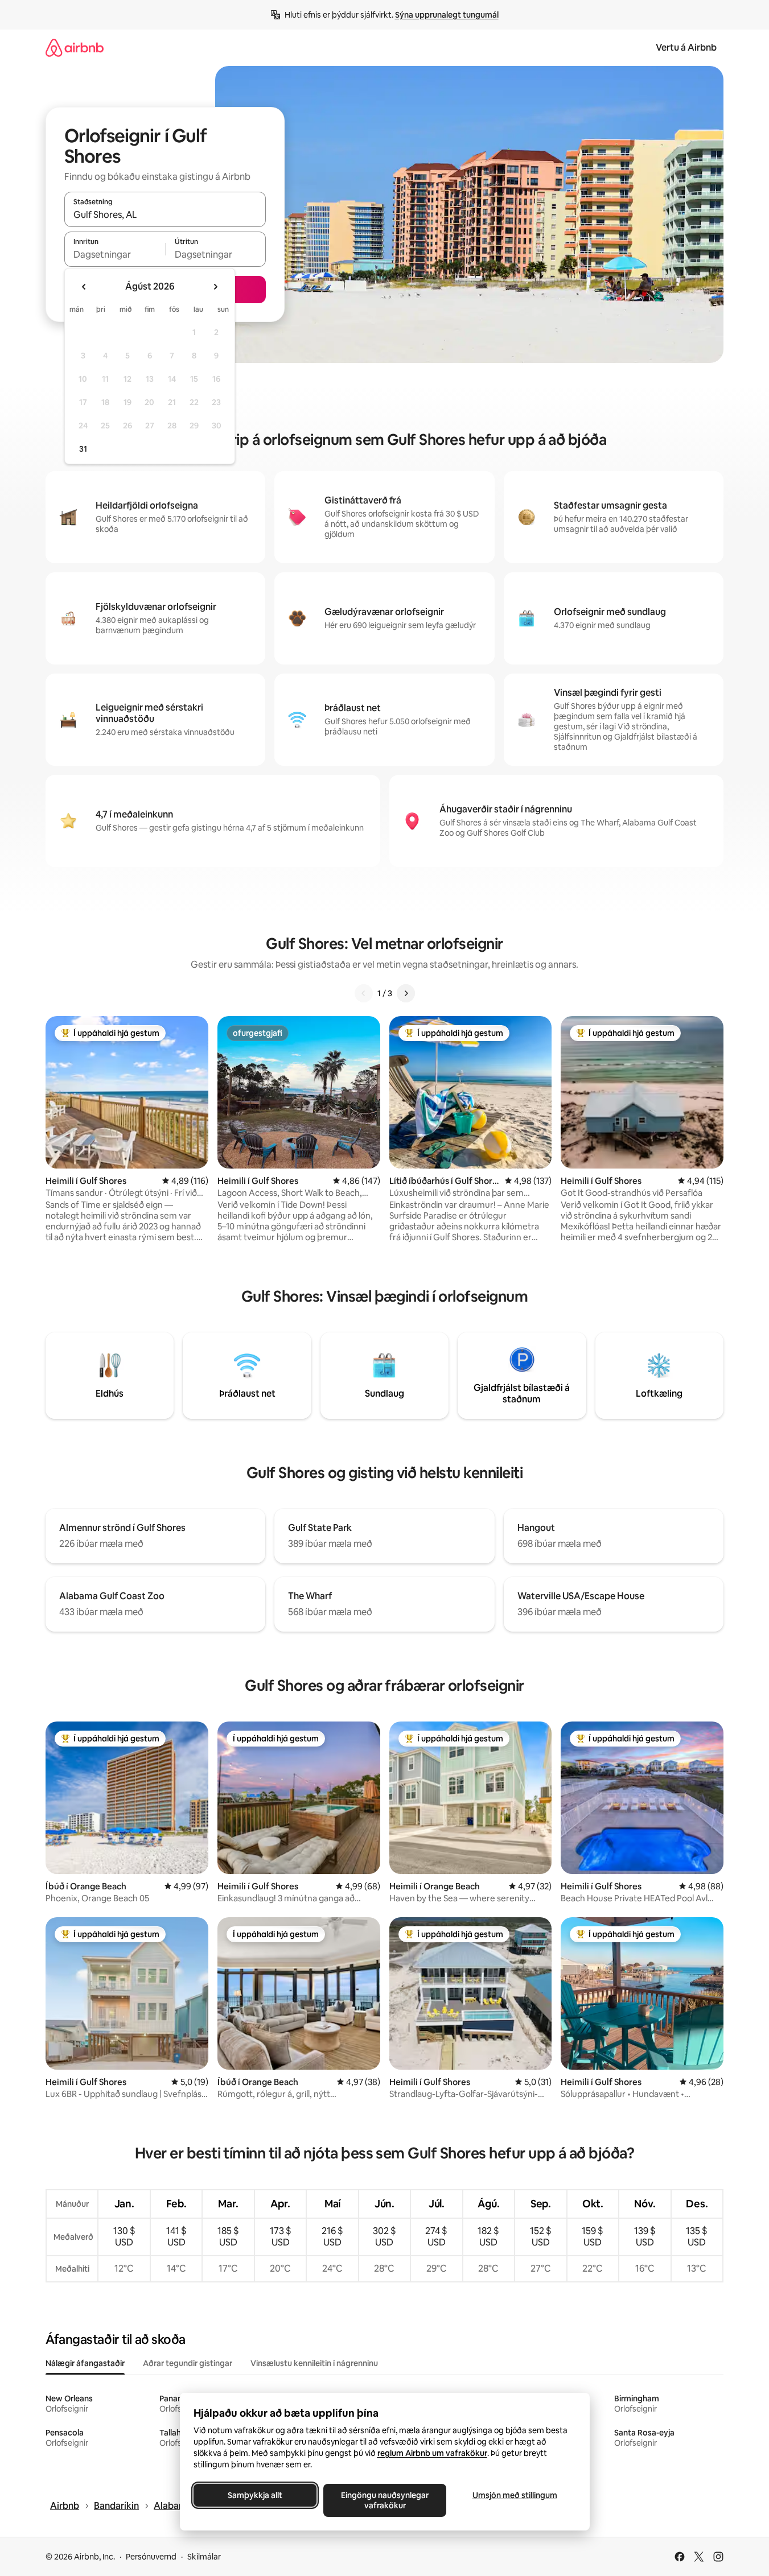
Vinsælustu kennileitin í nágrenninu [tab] (314, 2363)
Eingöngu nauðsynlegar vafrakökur (385, 2500)
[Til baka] (364, 993)
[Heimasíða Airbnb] (75, 48)
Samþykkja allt (255, 2495)
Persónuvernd (151, 2557)
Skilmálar (204, 2557)
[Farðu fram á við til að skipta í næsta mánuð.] (215, 287)
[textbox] (115, 254)
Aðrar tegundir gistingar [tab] (188, 2363)
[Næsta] (406, 993)
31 (83, 449)
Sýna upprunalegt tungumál (447, 15)
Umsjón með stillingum (514, 2495)
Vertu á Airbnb (686, 48)
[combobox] (165, 214)
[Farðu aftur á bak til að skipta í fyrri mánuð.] (84, 287)
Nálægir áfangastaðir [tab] (85, 2363)
